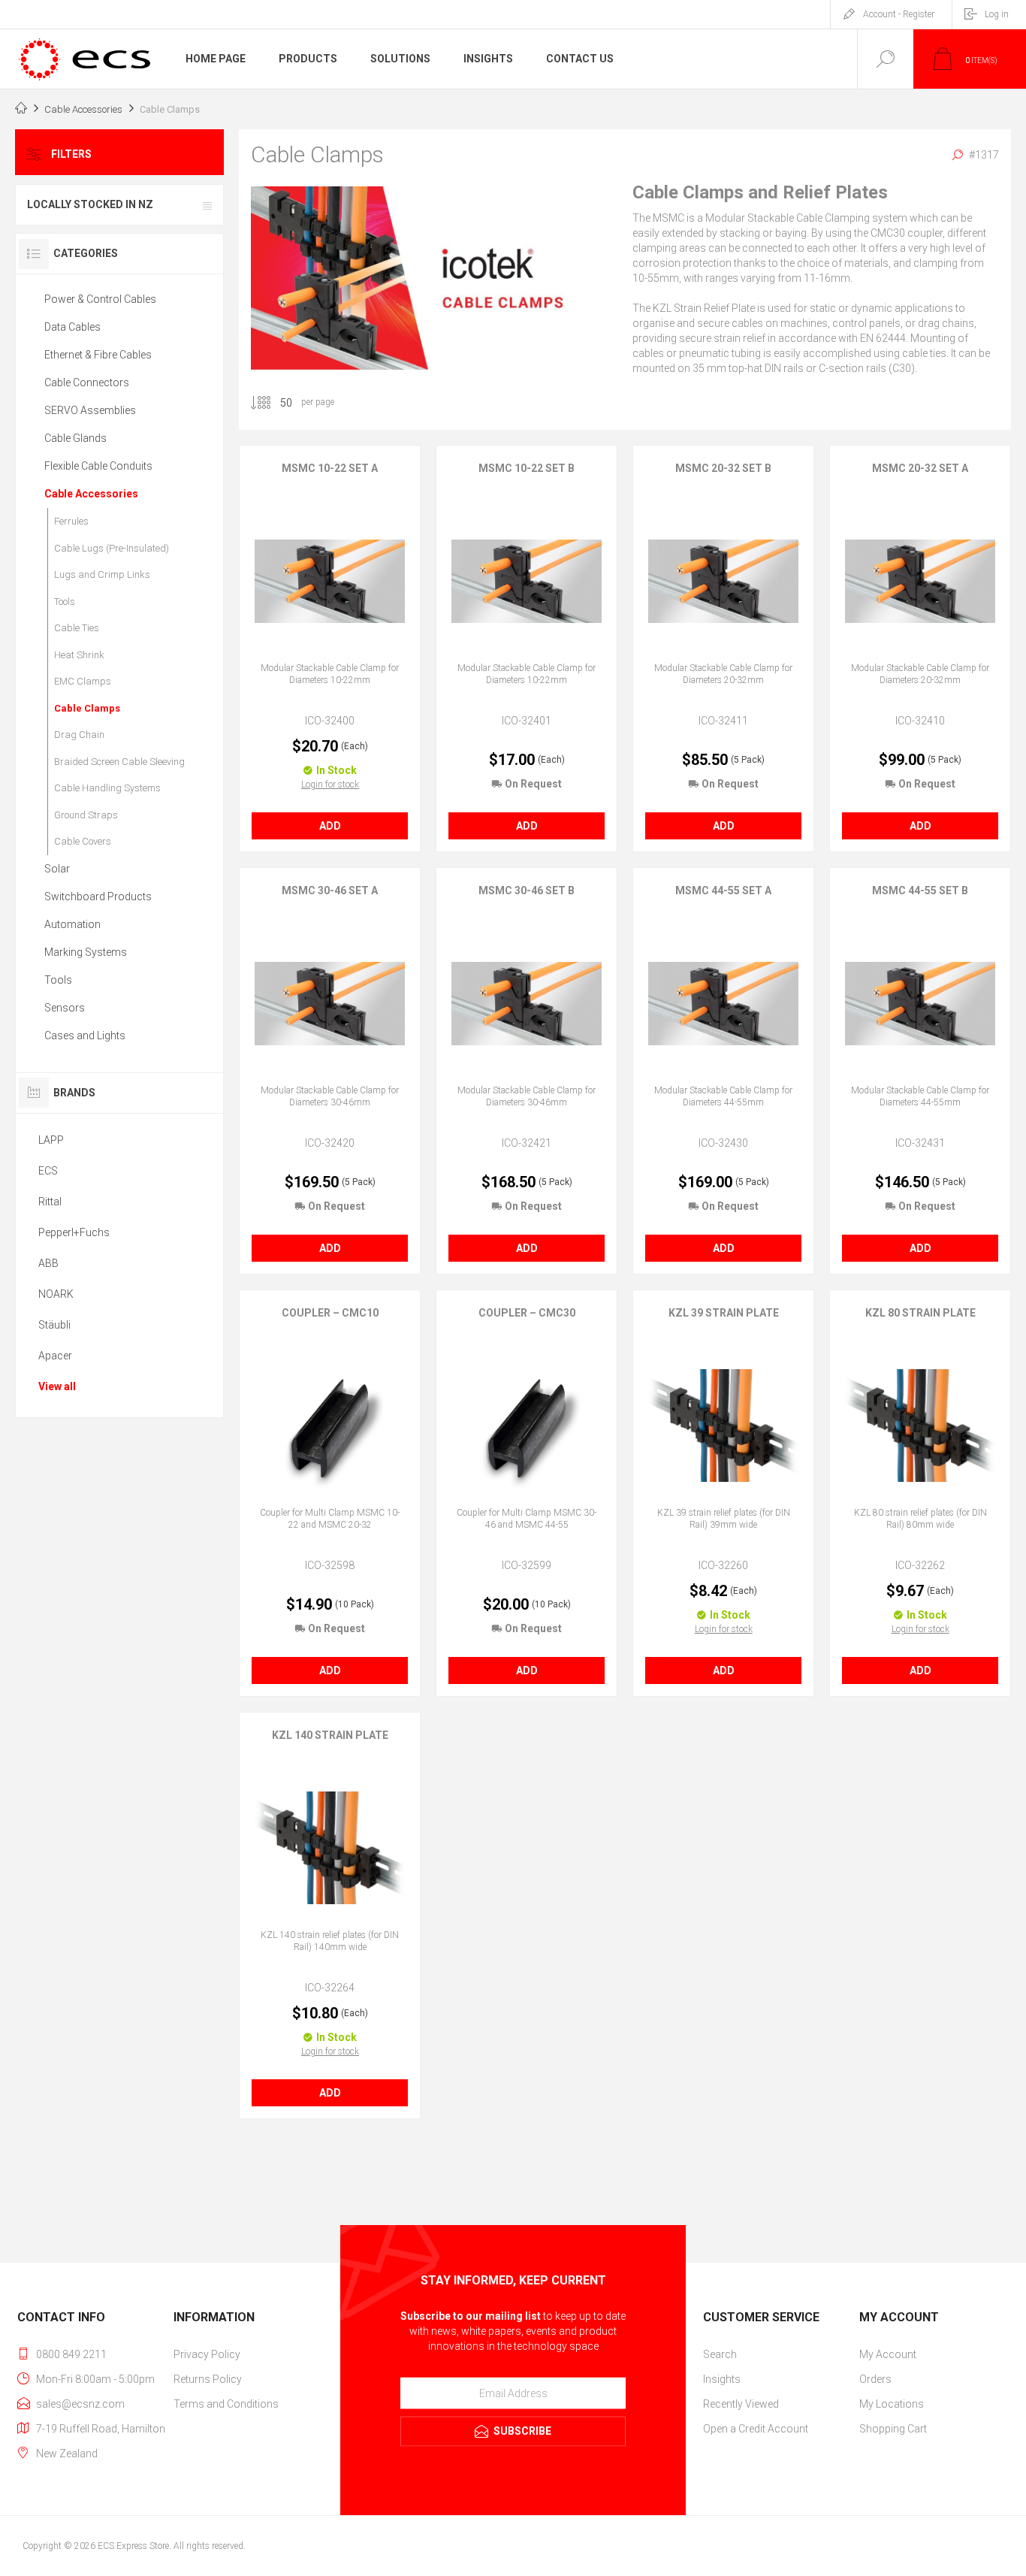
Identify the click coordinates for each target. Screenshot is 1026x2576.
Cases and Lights (85, 1036)
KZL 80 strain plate (920, 1313)
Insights (722, 2379)
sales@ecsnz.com (80, 2404)
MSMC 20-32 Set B (723, 468)
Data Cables (72, 327)
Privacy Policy (207, 2354)
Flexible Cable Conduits (98, 466)
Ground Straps (86, 815)
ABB (48, 1263)
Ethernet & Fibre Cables (98, 355)
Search (720, 2354)
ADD (330, 826)
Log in (997, 14)
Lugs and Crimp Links (102, 574)
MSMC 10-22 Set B (527, 468)
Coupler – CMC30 (527, 1313)
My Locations (892, 2404)
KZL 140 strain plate (330, 1735)
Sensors (65, 1008)
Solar (57, 869)
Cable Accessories (91, 494)
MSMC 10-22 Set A (330, 468)
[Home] (21, 110)
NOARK (56, 1294)
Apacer (55, 1356)
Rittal (50, 1202)
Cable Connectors (87, 382)
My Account (888, 2354)
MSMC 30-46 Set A (330, 890)
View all (57, 1386)
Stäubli (54, 1325)
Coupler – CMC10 (330, 1313)
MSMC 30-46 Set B (527, 890)
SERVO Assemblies (90, 410)
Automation (72, 924)
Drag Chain (79, 735)
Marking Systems (86, 952)
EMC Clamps (83, 681)
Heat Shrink (79, 655)
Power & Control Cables (100, 299)
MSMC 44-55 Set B (920, 890)
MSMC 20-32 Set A (920, 468)
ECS (48, 1171)
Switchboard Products (98, 896)
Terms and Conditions (226, 2404)
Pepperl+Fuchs (74, 1232)
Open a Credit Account (756, 2429)
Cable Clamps (87, 708)
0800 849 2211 (71, 2354)
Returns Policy (208, 2379)
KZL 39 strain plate (724, 1313)
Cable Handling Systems (107, 788)
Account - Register (899, 14)
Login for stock (330, 785)
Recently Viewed (741, 2404)
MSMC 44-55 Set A (723, 890)
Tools (65, 602)
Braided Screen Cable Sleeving (119, 762)
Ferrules (71, 521)
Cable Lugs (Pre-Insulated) (112, 548)
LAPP (51, 1140)
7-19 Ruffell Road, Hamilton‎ (101, 2429)
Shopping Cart (893, 2429)
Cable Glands (75, 438)
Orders (875, 2379)
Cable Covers (83, 841)
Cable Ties (77, 628)
